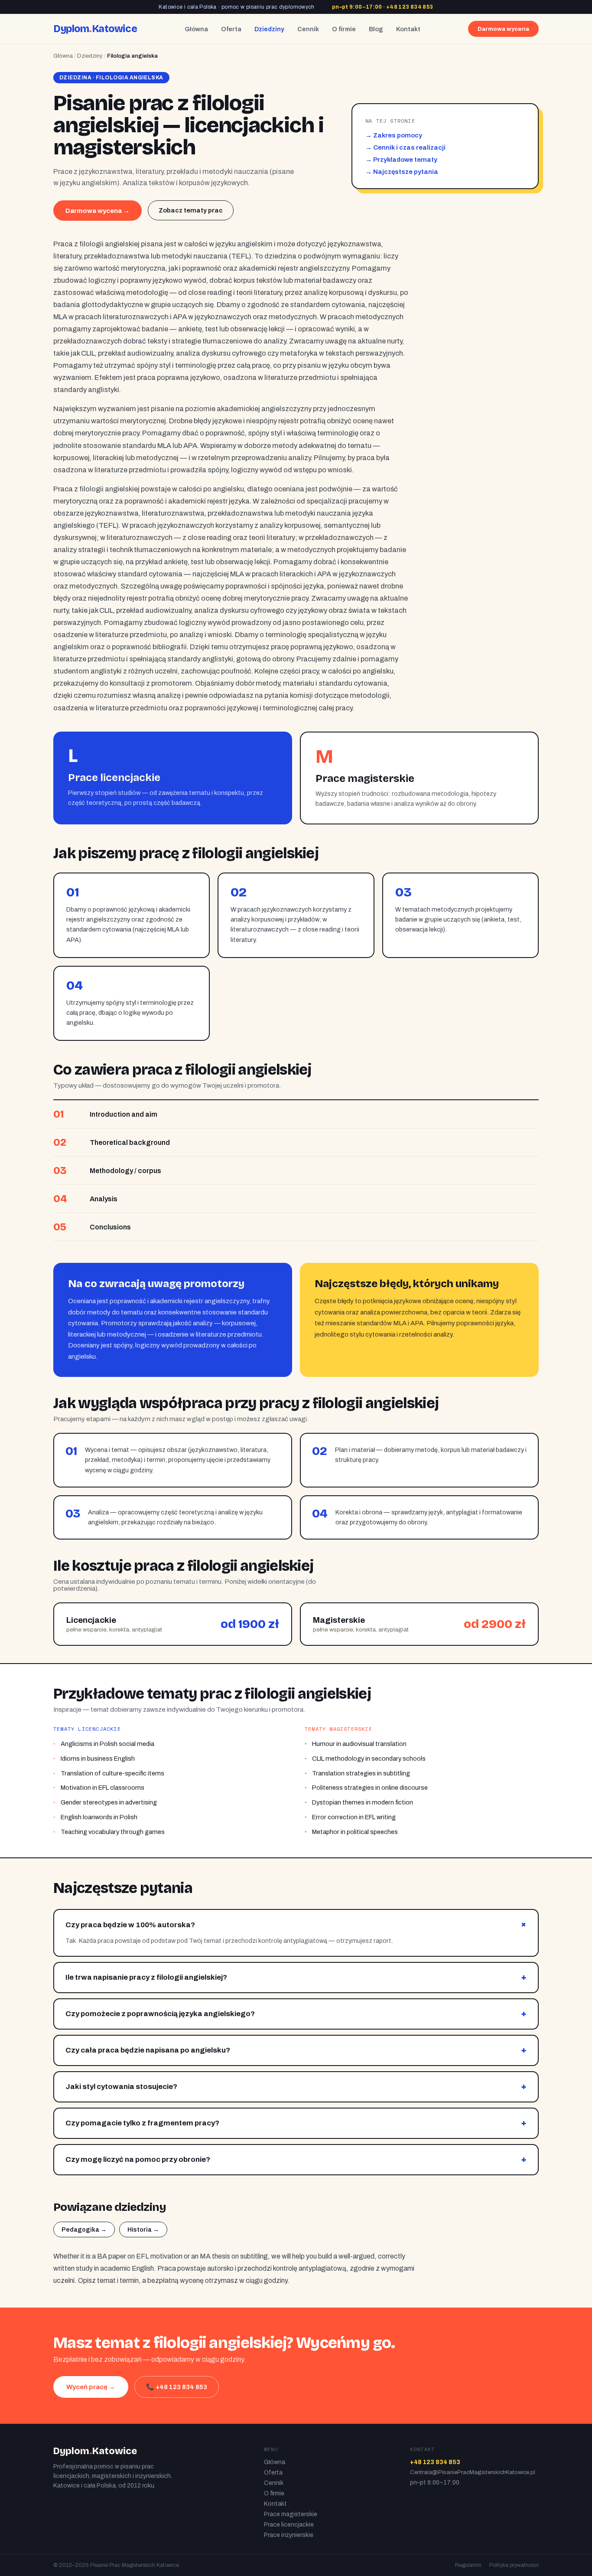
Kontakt (408, 29)
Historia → (143, 2230)
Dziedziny (269, 29)
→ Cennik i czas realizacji (405, 147)
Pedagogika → (84, 2230)
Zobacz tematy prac (191, 210)
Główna (196, 29)
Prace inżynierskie (289, 2535)
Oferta (231, 29)
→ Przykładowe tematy (401, 160)
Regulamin (468, 2565)
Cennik (308, 29)
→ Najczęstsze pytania (402, 172)
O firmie (344, 29)
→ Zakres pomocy (394, 135)
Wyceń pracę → (91, 2387)
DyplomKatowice (95, 29)
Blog (376, 29)
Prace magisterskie (291, 2514)
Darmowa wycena (503, 29)
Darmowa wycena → (98, 211)
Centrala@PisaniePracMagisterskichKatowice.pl (473, 2472)
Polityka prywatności (514, 2565)
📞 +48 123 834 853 (177, 2387)
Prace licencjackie (289, 2525)
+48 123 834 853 (410, 7)
